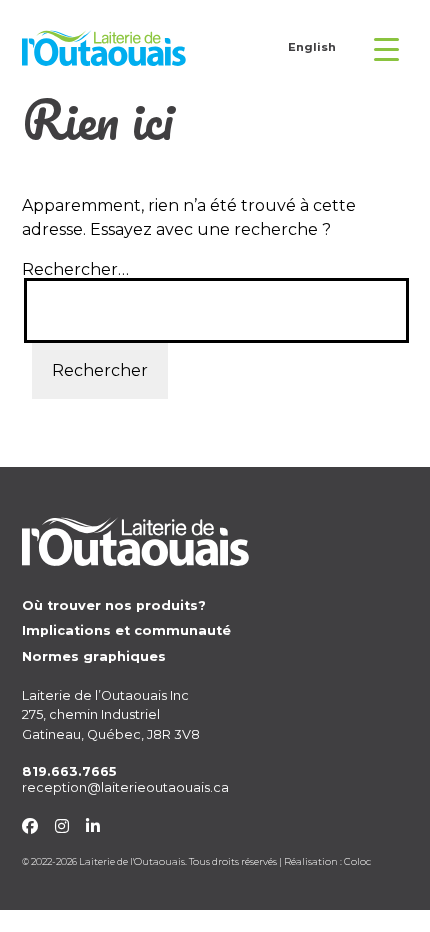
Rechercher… (75, 270)
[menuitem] (312, 48)
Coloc (357, 861)
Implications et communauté (126, 630)
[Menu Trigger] (381, 48)
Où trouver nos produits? (114, 605)
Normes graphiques (94, 656)
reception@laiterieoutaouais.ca (125, 787)
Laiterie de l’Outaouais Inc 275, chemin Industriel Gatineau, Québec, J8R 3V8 (111, 714)
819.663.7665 (69, 771)
